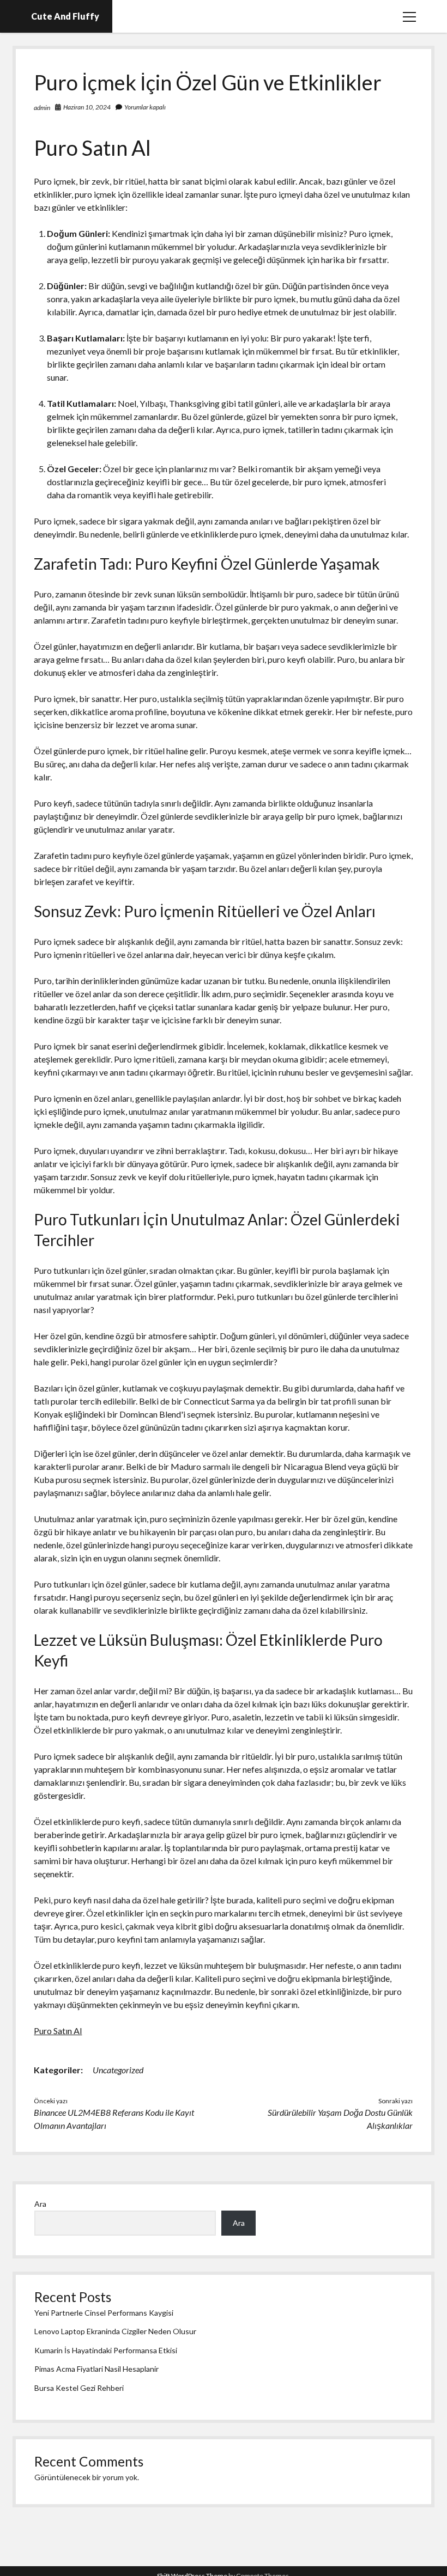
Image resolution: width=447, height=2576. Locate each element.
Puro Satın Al (58, 2031)
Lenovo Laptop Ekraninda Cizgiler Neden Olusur (115, 2331)
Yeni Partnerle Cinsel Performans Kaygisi (104, 2313)
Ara (40, 2204)
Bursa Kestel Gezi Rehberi (79, 2388)
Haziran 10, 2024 (87, 107)
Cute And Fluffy (65, 16)
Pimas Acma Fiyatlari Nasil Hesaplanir (96, 2369)
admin (42, 108)
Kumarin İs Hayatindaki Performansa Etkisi (106, 2350)
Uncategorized (118, 2070)
